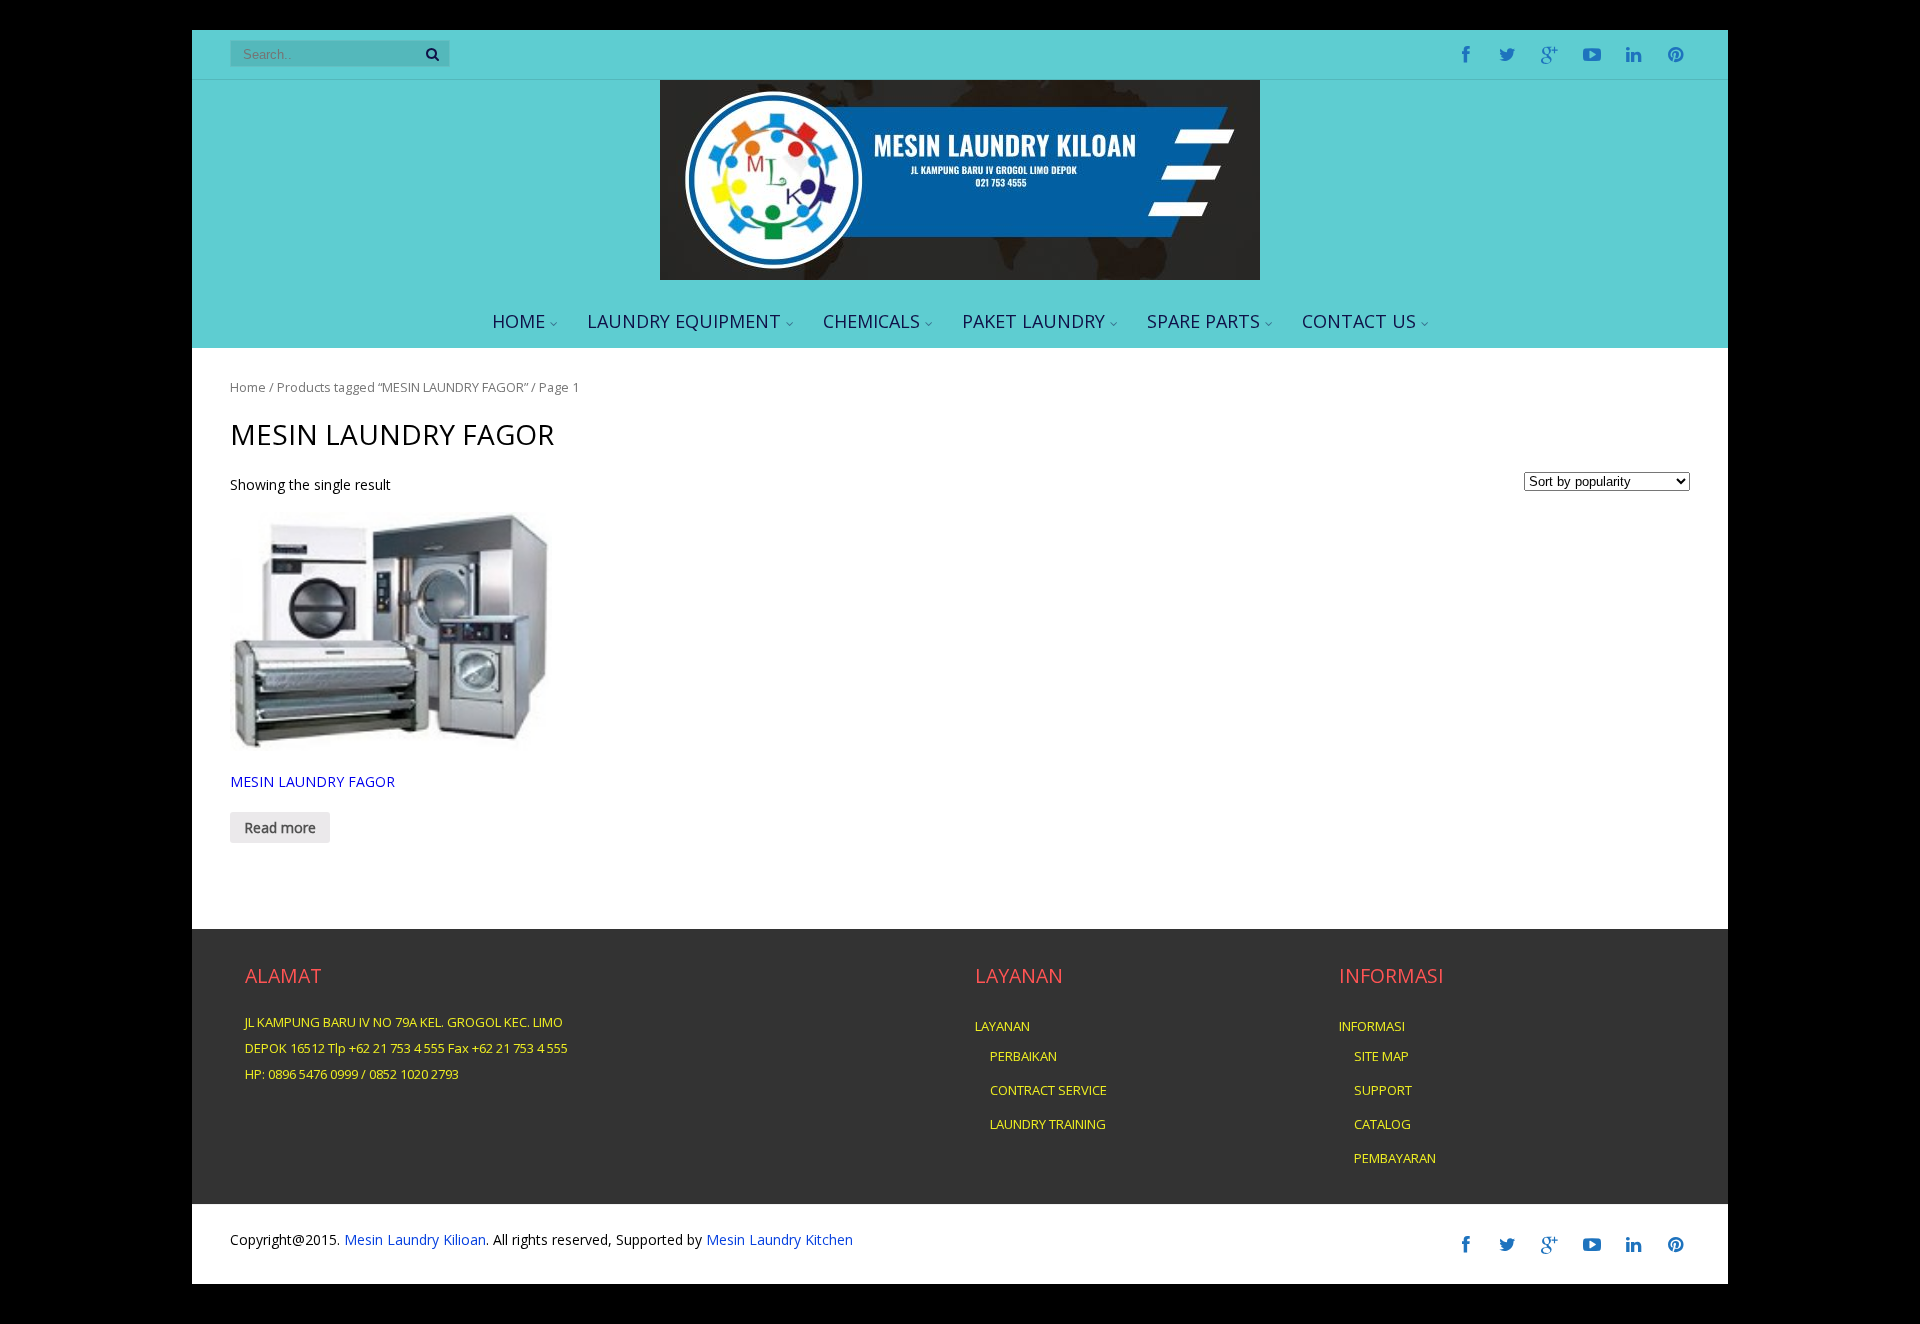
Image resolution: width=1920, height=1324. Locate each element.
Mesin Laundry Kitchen (777, 1239)
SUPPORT (1383, 1090)
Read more (280, 827)
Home (248, 387)
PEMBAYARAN (1395, 1158)
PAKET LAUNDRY (1033, 321)
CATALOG (1382, 1124)
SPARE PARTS (1203, 321)
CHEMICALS (871, 321)
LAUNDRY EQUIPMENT (684, 321)
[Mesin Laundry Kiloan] (960, 274)
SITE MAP (1381, 1056)
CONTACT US (1359, 321)
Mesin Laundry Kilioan (415, 1239)
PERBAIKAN (1023, 1056)
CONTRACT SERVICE (1048, 1090)
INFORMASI (1372, 1026)
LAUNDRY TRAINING (1048, 1124)
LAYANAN (1002, 1026)
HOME (518, 321)
